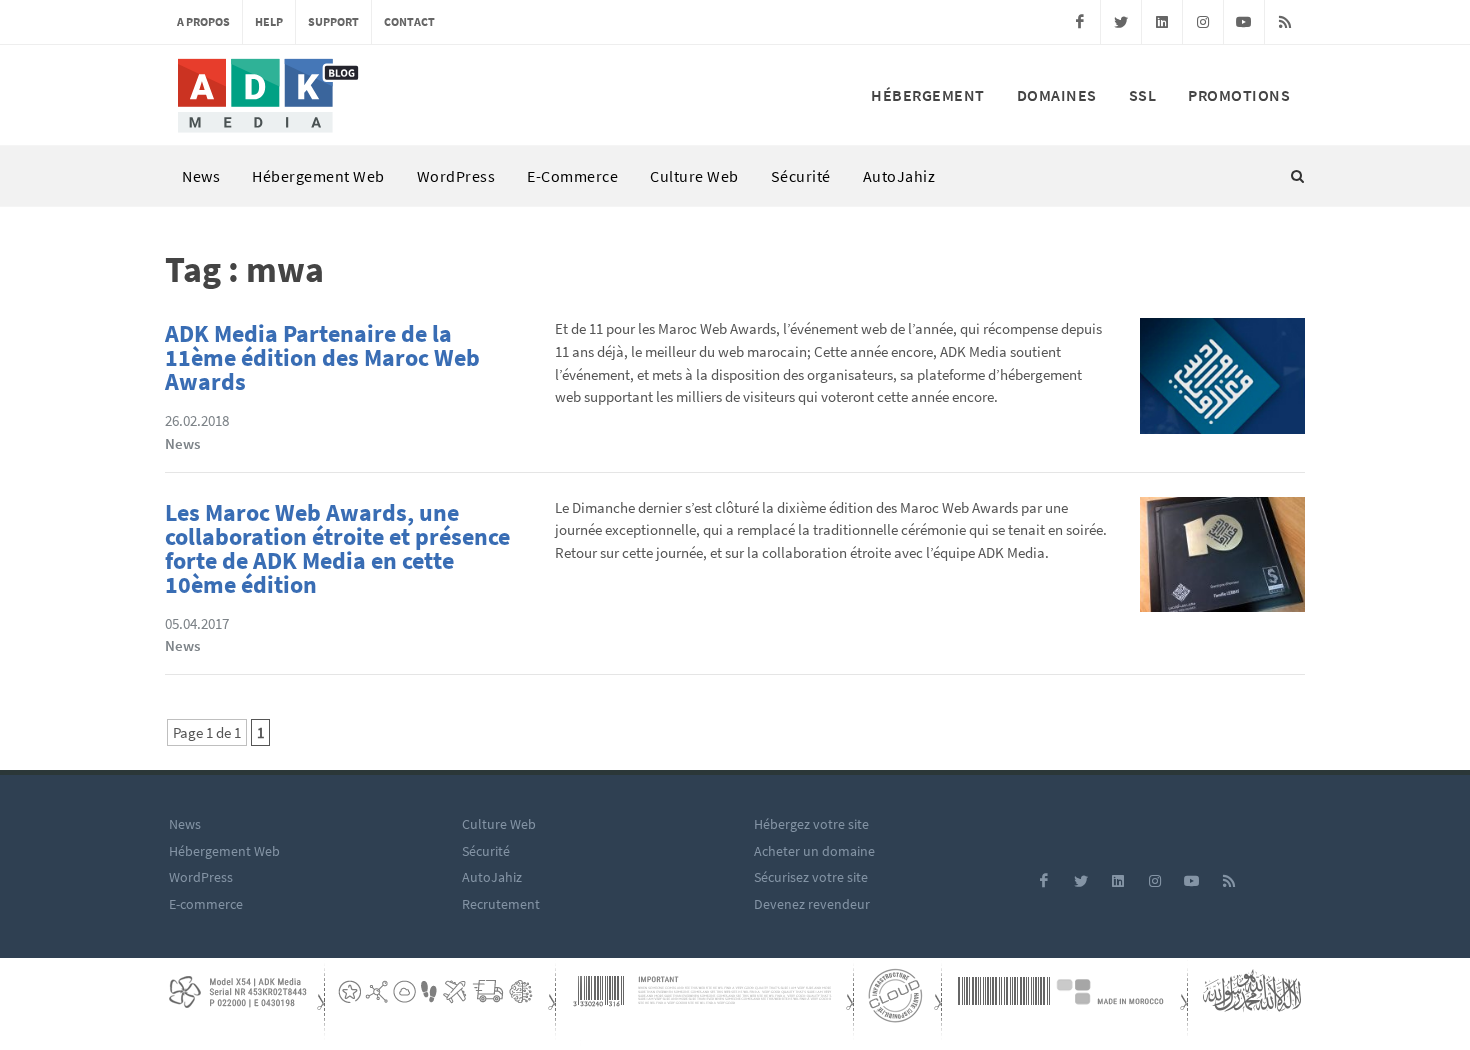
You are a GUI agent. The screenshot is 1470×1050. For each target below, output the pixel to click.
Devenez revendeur (812, 904)
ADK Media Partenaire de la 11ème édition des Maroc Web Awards (322, 357)
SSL (1143, 95)
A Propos (203, 21)
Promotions (1239, 95)
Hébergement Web (318, 176)
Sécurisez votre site (811, 877)
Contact (409, 21)
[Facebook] (1080, 22)
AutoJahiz (899, 176)
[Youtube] (1244, 22)
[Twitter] (1121, 22)
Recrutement (501, 904)
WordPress (456, 176)
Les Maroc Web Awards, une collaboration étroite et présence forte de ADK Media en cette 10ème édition (337, 548)
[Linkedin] (1162, 22)
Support (333, 21)
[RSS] (1285, 22)
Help (269, 21)
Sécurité (801, 176)
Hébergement (928, 95)
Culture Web (694, 176)
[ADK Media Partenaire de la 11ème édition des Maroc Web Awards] (1222, 381)
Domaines (1057, 95)
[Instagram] (1203, 22)
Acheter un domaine (814, 851)
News (201, 176)
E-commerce (572, 176)
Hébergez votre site (811, 824)
